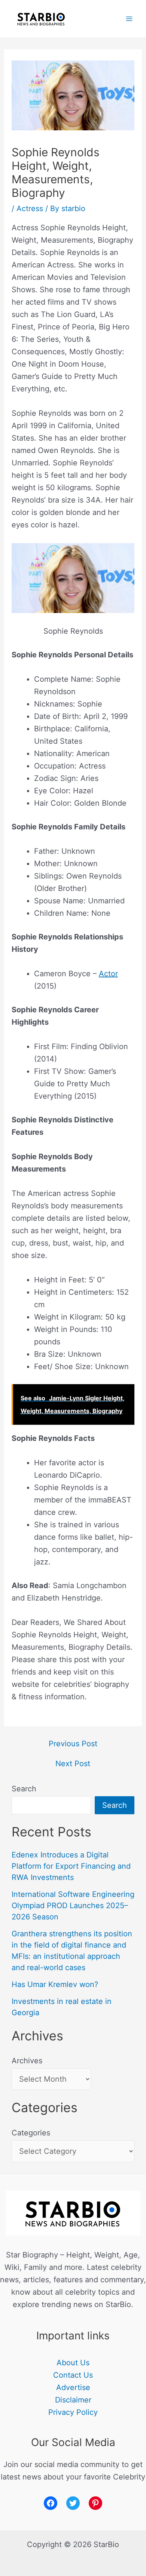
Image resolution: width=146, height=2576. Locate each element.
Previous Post (73, 1744)
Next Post (73, 1764)
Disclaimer (73, 2400)
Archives (27, 2061)
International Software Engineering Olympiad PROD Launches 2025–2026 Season (73, 1906)
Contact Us (73, 2375)
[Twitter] (73, 2503)
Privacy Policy (73, 2412)
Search (24, 1789)
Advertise (73, 2387)
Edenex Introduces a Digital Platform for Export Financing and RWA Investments (71, 1866)
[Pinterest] (95, 2503)
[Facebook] (51, 2503)
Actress (30, 208)
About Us (73, 2363)
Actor (108, 974)
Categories (31, 2133)
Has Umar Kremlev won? (55, 1984)
